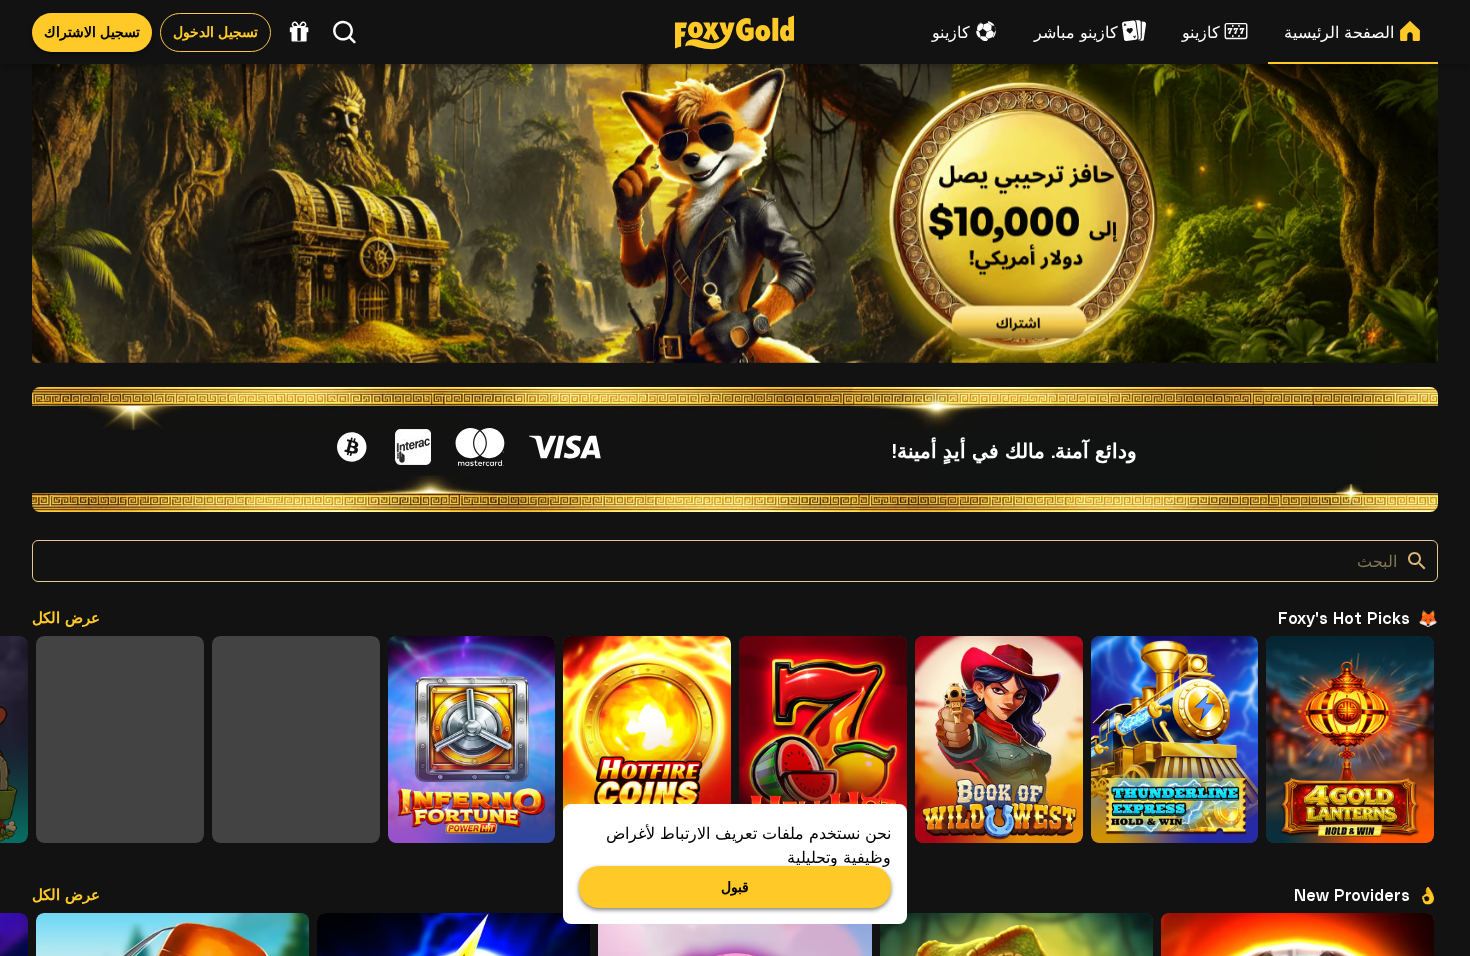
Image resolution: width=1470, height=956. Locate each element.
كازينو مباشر (1076, 31)
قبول (735, 886)
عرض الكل (66, 616)
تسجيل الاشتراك (92, 31)
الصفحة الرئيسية (1339, 31)
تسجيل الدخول (215, 31)
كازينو (1201, 31)
